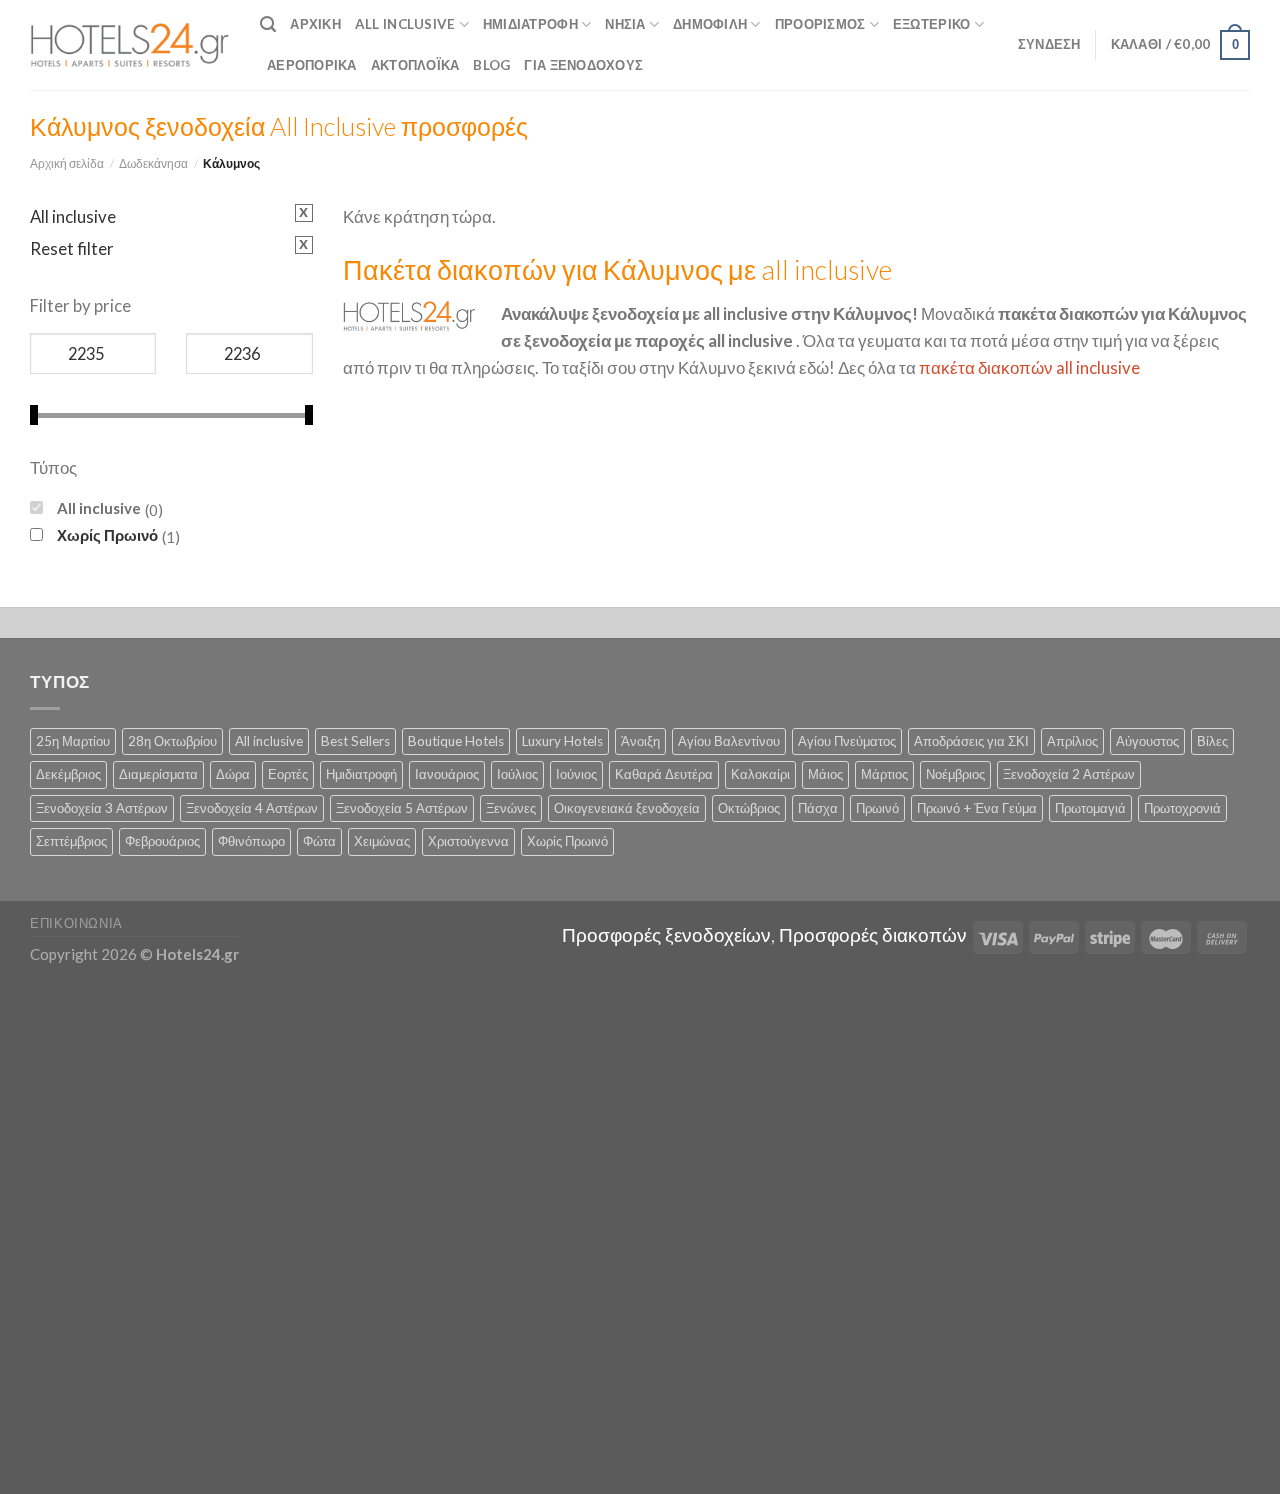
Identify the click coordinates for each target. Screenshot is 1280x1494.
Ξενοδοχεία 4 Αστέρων (252, 808)
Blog (491, 65)
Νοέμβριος (955, 774)
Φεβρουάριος (162, 841)
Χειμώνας (382, 841)
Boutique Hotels (456, 741)
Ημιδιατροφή (530, 24)
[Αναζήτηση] (268, 24)
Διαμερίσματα (158, 774)
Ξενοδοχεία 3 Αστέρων (102, 808)
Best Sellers (355, 741)
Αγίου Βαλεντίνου (729, 741)
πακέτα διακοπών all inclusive (1029, 367)
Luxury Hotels (562, 741)
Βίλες (1212, 741)
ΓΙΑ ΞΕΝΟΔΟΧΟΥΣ (583, 65)
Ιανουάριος (447, 774)
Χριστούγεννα (468, 841)
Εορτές (288, 774)
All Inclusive (405, 24)
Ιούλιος (517, 774)
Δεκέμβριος (68, 774)
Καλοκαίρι (760, 774)
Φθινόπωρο (251, 841)
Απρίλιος (1072, 741)
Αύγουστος (1147, 741)
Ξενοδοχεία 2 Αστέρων (1069, 774)
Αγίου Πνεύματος (847, 741)
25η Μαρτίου (73, 741)
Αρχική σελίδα (67, 163)
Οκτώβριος (749, 808)
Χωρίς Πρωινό (107, 535)
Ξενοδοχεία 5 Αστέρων (402, 808)
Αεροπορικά (312, 65)
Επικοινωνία (76, 923)
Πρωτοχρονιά (1182, 808)
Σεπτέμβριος (71, 841)
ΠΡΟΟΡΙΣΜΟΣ (820, 24)
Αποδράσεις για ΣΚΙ (971, 741)
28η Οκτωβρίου (172, 741)
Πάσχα (818, 808)
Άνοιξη (640, 741)
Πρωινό (877, 808)
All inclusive (99, 508)
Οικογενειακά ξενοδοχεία (627, 808)
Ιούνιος (576, 774)
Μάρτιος (884, 774)
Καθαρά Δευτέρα (664, 774)
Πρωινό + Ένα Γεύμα (977, 808)
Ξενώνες (511, 808)
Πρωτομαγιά (1090, 808)
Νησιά (625, 24)
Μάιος (825, 774)
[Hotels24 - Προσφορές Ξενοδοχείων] (130, 45)
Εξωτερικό (931, 24)
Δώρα (233, 774)
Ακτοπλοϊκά (415, 65)
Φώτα (319, 841)
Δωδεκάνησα (153, 163)
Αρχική (315, 24)
